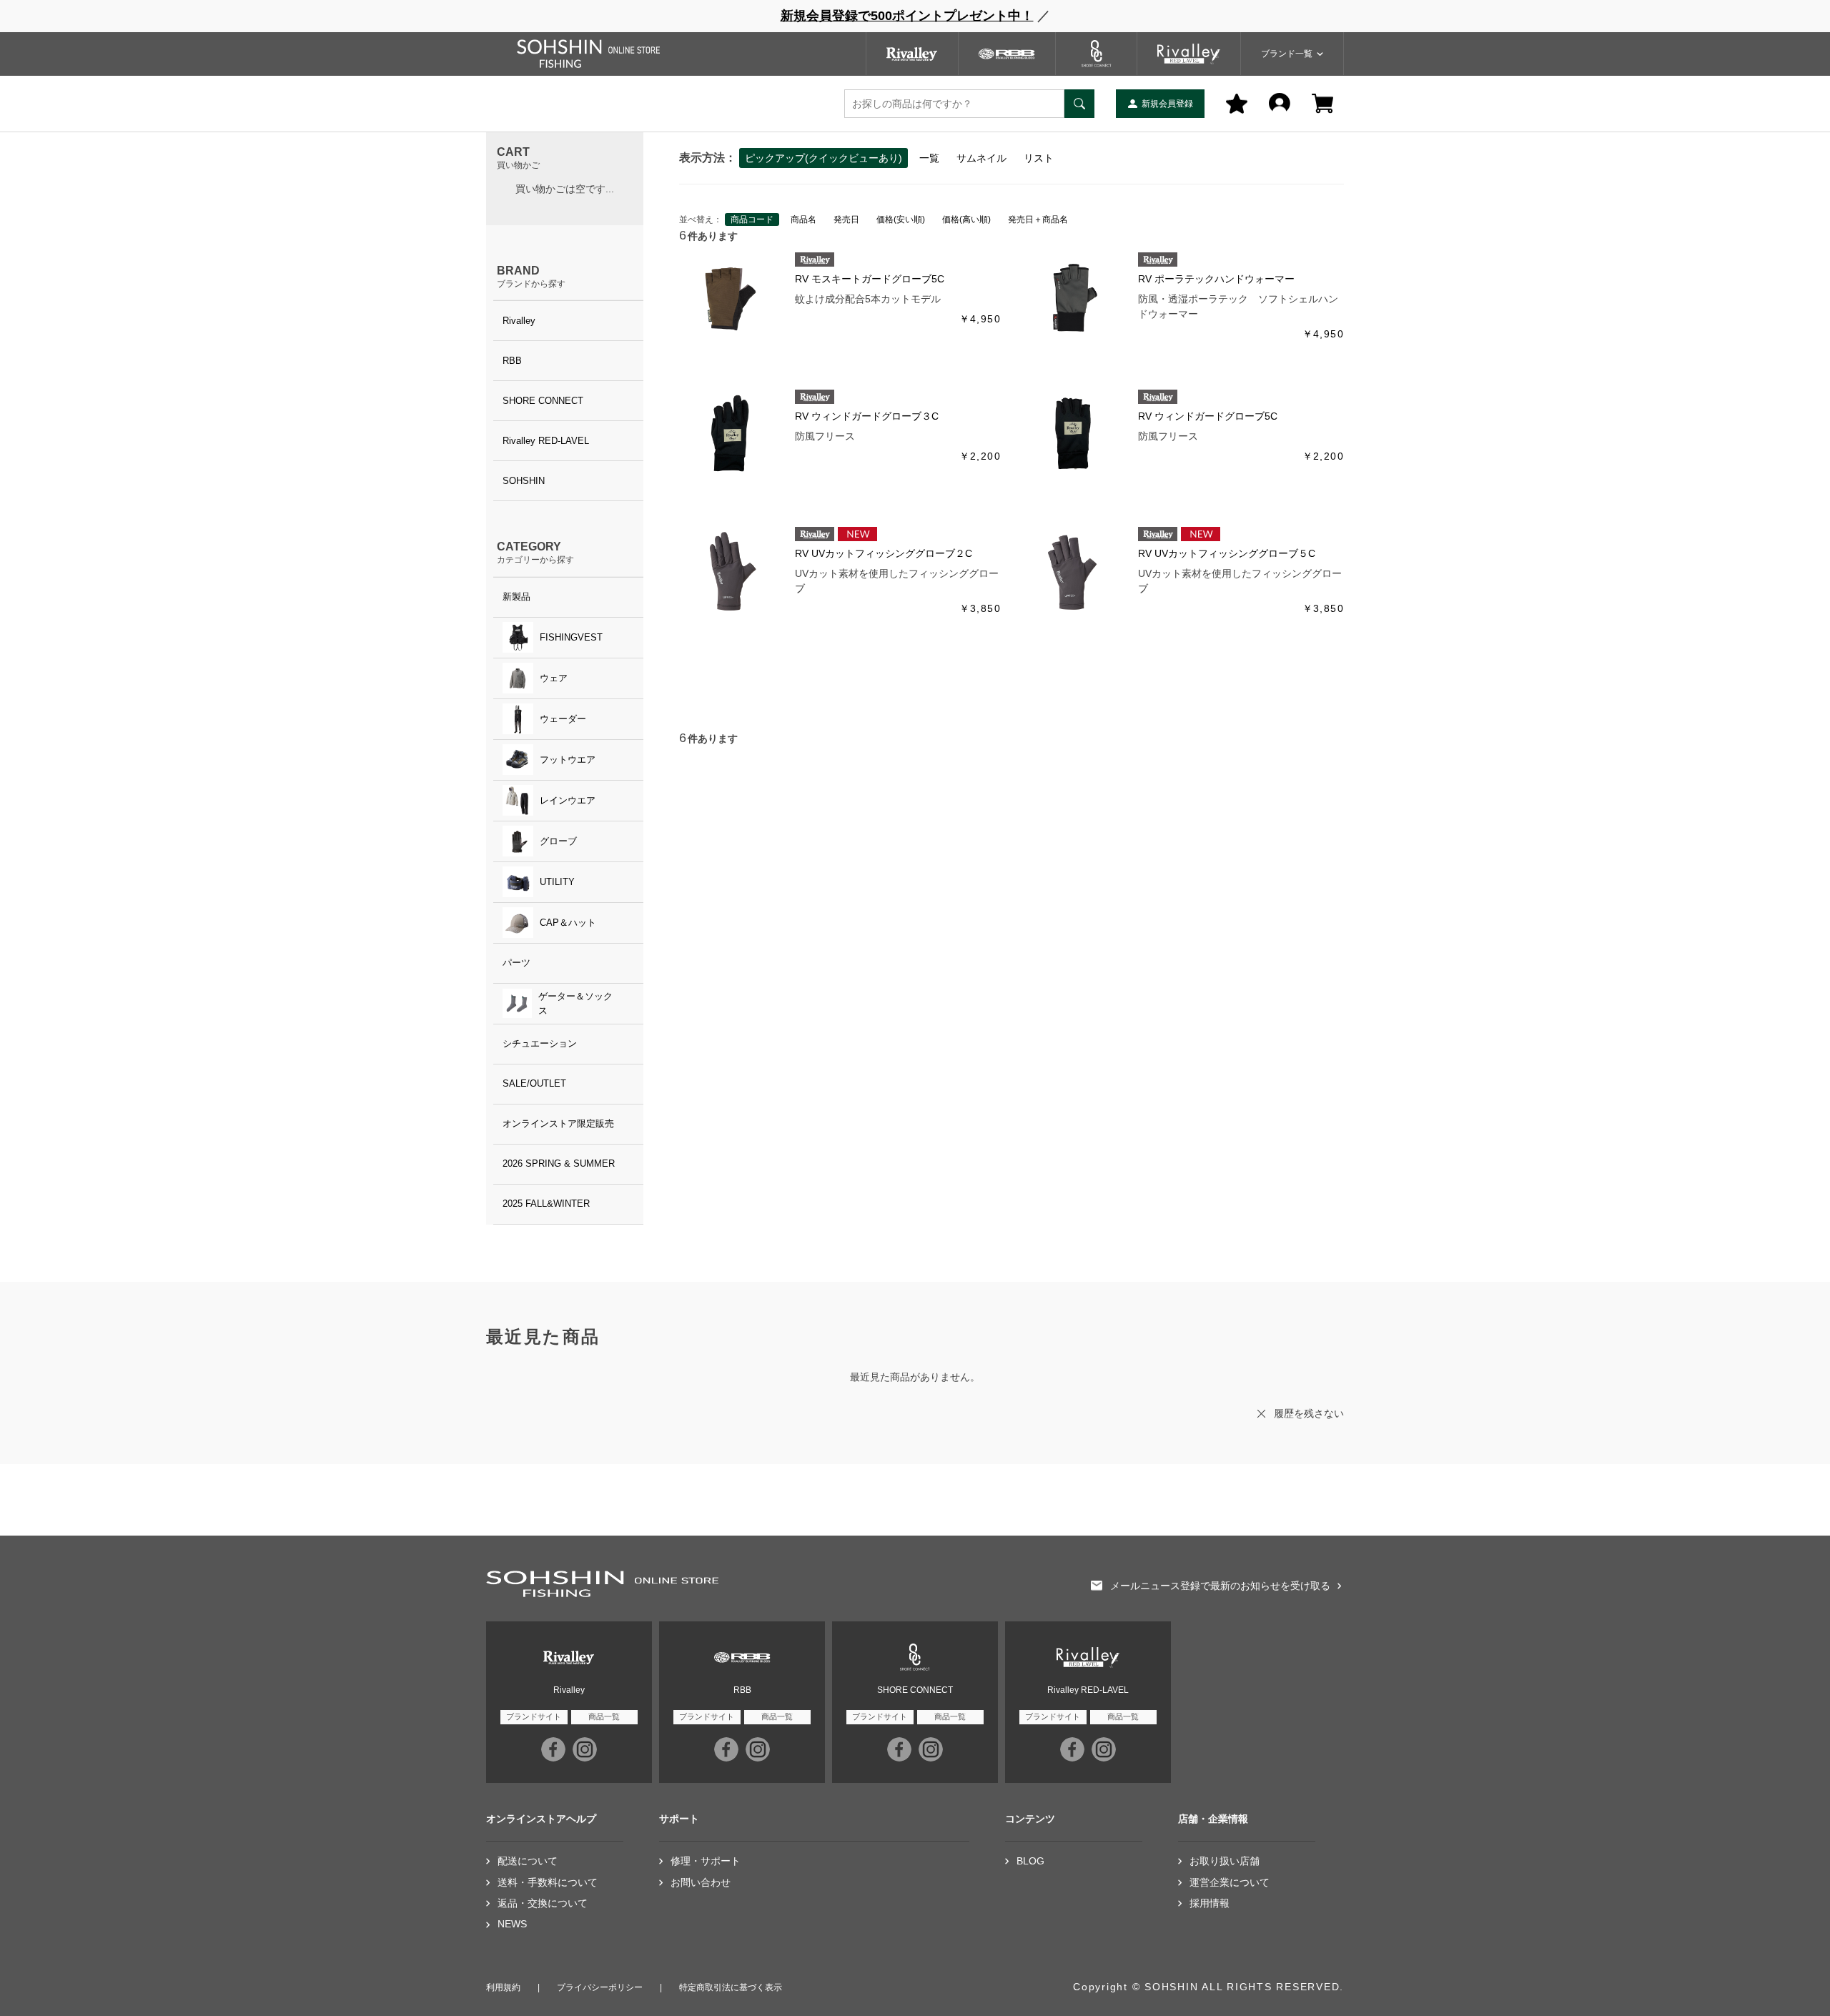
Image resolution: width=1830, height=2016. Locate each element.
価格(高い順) (966, 219)
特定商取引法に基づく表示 (731, 1987)
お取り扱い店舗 (1225, 1861)
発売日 (846, 219)
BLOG (1030, 1861)
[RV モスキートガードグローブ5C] (730, 296)
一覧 (929, 158)
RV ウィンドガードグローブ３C (867, 416)
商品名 (803, 219)
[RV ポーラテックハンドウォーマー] (1073, 296)
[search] (1079, 104)
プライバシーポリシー (600, 1987)
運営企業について (1230, 1883)
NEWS (512, 1924)
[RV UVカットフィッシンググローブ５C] (1073, 570)
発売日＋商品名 (1038, 219)
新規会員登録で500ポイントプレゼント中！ (907, 16)
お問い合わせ (701, 1883)
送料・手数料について (548, 1883)
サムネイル (981, 158)
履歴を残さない (1309, 1413)
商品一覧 (604, 1716)
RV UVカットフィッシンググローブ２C (884, 553)
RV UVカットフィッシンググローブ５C (1227, 553)
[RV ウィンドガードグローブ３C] (730, 433)
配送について (528, 1861)
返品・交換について (543, 1903)
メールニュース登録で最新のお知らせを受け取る (1220, 1586)
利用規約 (503, 1987)
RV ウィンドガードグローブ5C (1208, 416)
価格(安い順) (901, 219)
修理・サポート (706, 1861)
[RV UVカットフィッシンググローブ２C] (730, 570)
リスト (1039, 158)
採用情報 (1210, 1903)
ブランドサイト (534, 1716)
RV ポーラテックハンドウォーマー (1216, 279)
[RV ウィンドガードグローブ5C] (1073, 433)
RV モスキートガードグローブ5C (870, 279)
